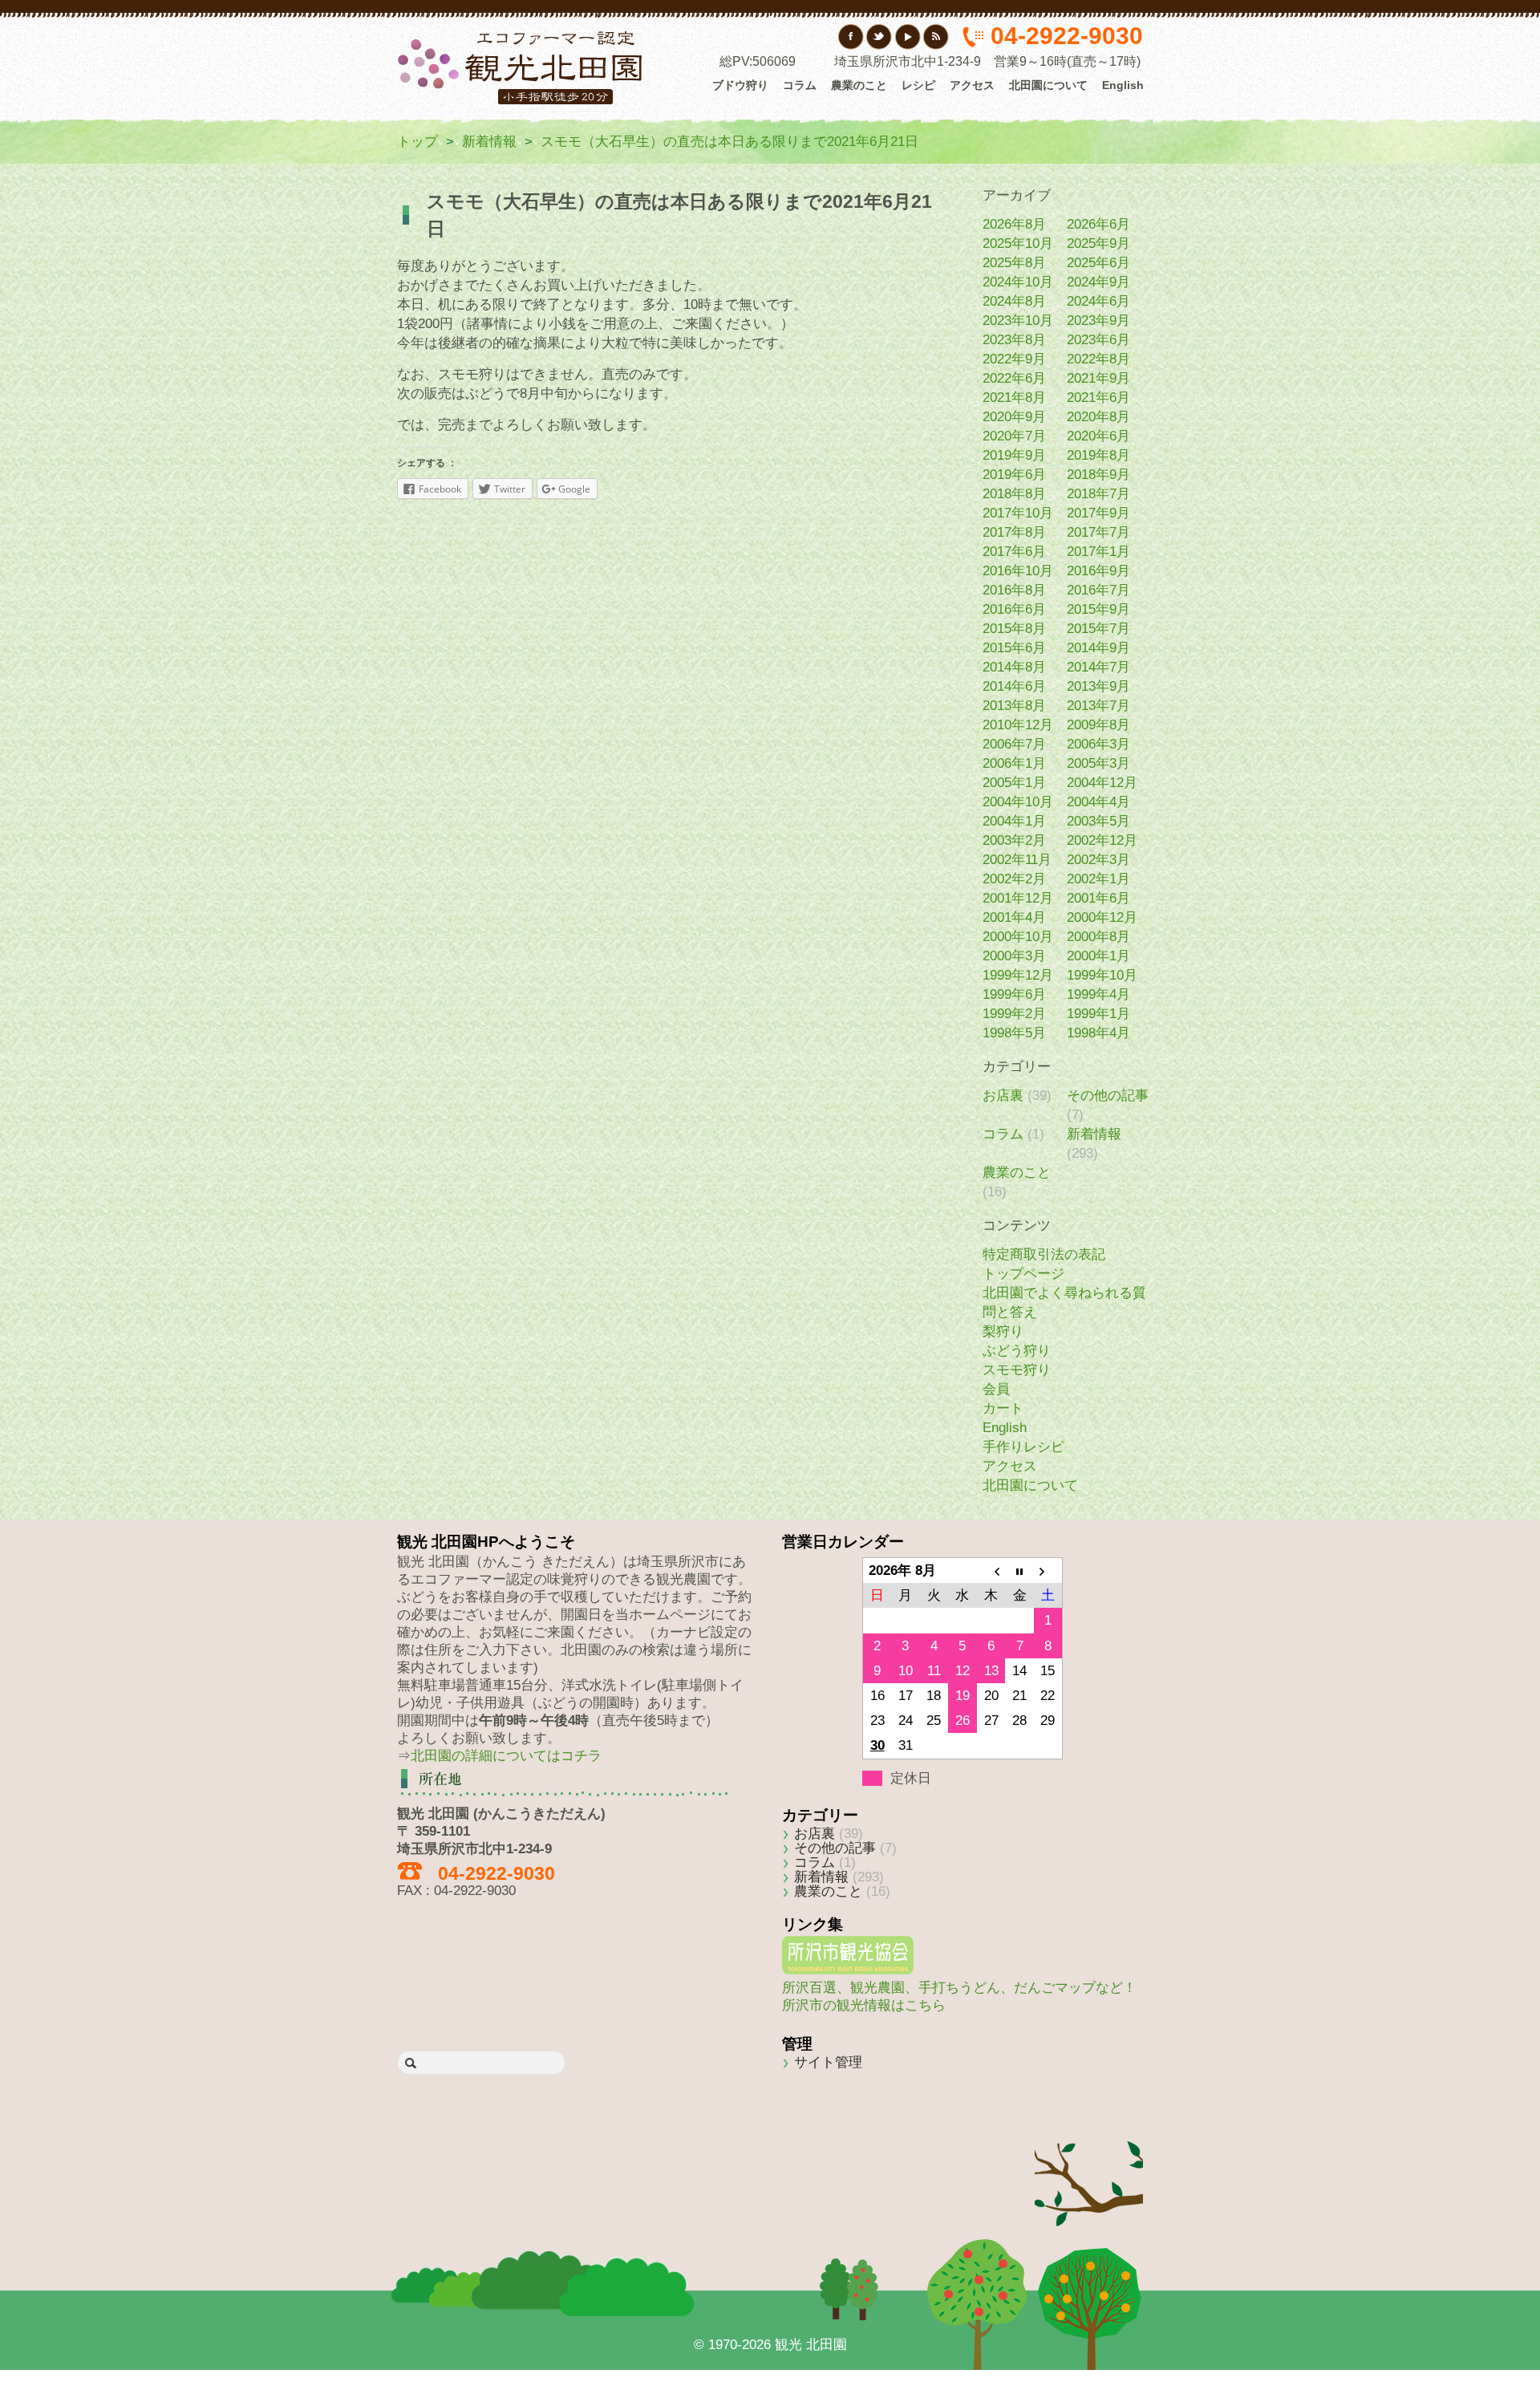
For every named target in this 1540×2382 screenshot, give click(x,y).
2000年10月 (1018, 937)
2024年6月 (1098, 301)
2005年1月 (1014, 783)
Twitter (879, 37)
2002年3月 (1098, 860)
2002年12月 (1102, 840)
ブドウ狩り (740, 85)
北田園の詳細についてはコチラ (506, 1756)
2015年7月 (1098, 629)
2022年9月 (1014, 359)
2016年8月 (1014, 590)
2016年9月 (1098, 571)
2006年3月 (1098, 744)
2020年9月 (1014, 417)
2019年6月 (1014, 475)
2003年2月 (1014, 840)
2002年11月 (1017, 860)
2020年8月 (1098, 417)
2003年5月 (1098, 821)
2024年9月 (1098, 282)
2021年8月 (1014, 398)
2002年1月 (1098, 879)
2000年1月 (1098, 956)
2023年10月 (1018, 321)
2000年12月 (1102, 917)
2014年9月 (1098, 648)
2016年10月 (1018, 571)
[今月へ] (1019, 1571)
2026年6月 (1098, 224)
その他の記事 (1108, 1096)
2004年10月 (1018, 802)
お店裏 (1003, 1096)
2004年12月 (1102, 783)
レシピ (918, 85)
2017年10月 (1018, 513)
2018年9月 (1098, 475)
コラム (800, 85)
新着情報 (489, 142)
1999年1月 (1098, 1014)
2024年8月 (1014, 301)
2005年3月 (1098, 763)
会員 (996, 1389)
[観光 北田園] (522, 67)
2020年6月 (1098, 436)
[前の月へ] (991, 1571)
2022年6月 (1014, 378)
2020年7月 (1014, 436)
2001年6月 (1098, 898)
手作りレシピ (1023, 1447)
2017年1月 (1098, 552)
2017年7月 (1098, 532)
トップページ (1023, 1274)
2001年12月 (1018, 898)
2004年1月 (1014, 821)
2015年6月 (1014, 648)
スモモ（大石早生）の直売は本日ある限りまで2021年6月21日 (729, 142)
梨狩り (1003, 1331)
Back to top (1089, 2160)
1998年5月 (1014, 1033)
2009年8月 (1098, 725)
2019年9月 (1014, 455)
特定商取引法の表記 (1044, 1254)
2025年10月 (1018, 243)
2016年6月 (1014, 609)
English (1123, 85)
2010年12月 (1018, 725)
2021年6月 (1098, 398)
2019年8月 (1098, 455)
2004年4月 (1098, 802)
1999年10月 (1102, 975)
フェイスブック (851, 37)
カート (1003, 1408)
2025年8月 (1014, 263)
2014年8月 (1014, 667)
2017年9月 (1098, 513)
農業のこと (859, 85)
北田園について (1048, 85)
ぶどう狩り (1017, 1351)
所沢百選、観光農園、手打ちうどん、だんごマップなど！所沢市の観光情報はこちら (959, 1996)
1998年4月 (1098, 1033)
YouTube (908, 37)
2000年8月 (1098, 937)
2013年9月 (1098, 686)
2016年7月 (1098, 590)
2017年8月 (1014, 532)
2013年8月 (1014, 706)
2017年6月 (1014, 552)
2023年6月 (1098, 340)
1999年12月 (1018, 975)
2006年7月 (1014, 744)
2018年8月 (1014, 494)
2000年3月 (1014, 956)
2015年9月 (1098, 609)
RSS (936, 37)
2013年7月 (1098, 706)
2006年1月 (1014, 763)
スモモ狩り (1017, 1370)
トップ (417, 142)
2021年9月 (1098, 378)
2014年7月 (1098, 667)
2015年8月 (1014, 629)
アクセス (972, 85)
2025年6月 (1098, 263)
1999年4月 (1098, 994)
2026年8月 (1014, 224)
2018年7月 (1098, 494)
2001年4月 (1014, 917)
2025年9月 (1098, 243)
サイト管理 (828, 2062)
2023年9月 (1098, 321)
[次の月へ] (1048, 1571)
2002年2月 (1014, 879)
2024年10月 (1018, 282)
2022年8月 (1098, 359)
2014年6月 (1014, 686)
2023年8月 (1014, 340)
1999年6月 (1014, 994)
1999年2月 (1014, 1014)
